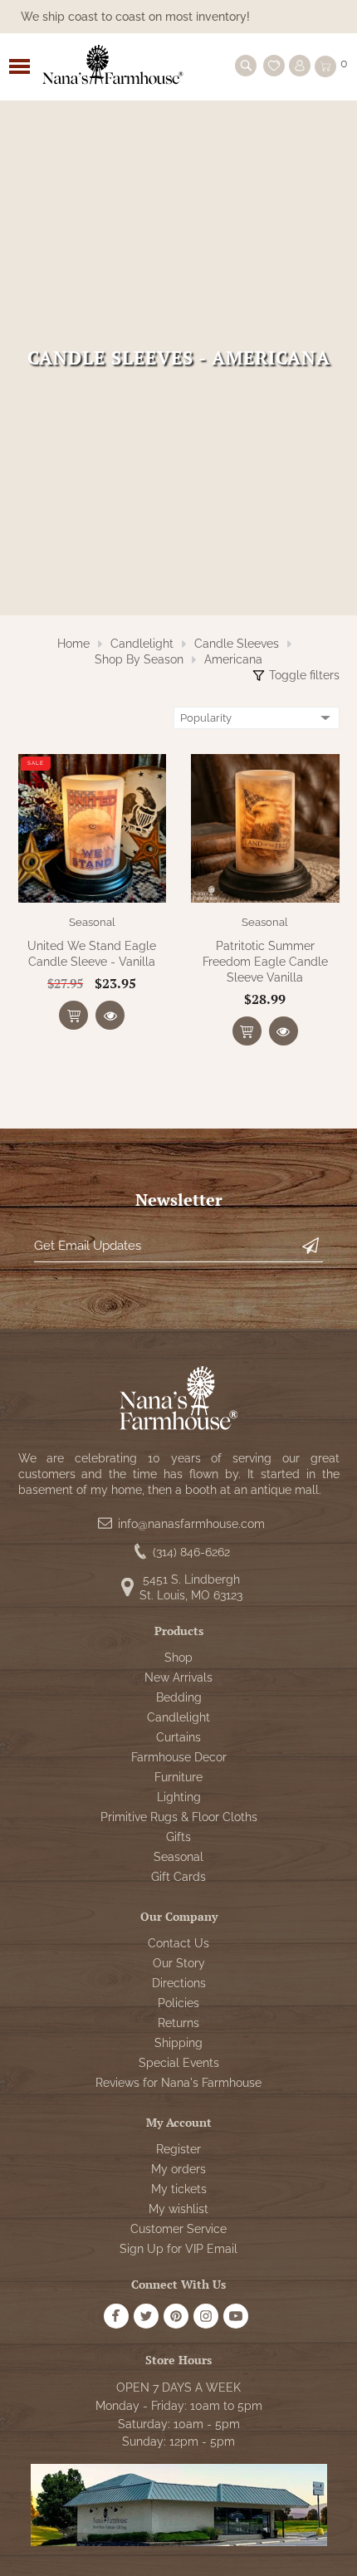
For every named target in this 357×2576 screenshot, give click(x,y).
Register (178, 2149)
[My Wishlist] (274, 66)
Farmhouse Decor (179, 1757)
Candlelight (142, 644)
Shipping (178, 2043)
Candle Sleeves (237, 644)
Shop (178, 1658)
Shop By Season (139, 659)
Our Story (179, 1963)
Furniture (178, 1777)
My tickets (179, 2189)
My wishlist (178, 2209)
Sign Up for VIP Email (178, 2249)
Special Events (179, 2063)
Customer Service (178, 2229)
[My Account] (300, 66)
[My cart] (325, 66)
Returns (178, 2023)
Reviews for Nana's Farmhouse (178, 2083)
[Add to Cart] (73, 1015)
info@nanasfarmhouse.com (191, 1524)
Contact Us (178, 1943)
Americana (233, 659)
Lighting (179, 1797)
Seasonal (92, 922)
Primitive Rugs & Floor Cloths (179, 1817)
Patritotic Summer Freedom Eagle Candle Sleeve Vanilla (265, 962)
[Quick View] (110, 1015)
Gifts (178, 1837)
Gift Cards (178, 1877)
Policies (178, 2003)
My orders (178, 2169)
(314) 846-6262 (191, 1552)
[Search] (246, 66)
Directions (179, 1983)
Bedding (179, 1697)
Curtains (178, 1737)
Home (73, 644)
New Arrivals (178, 1677)
